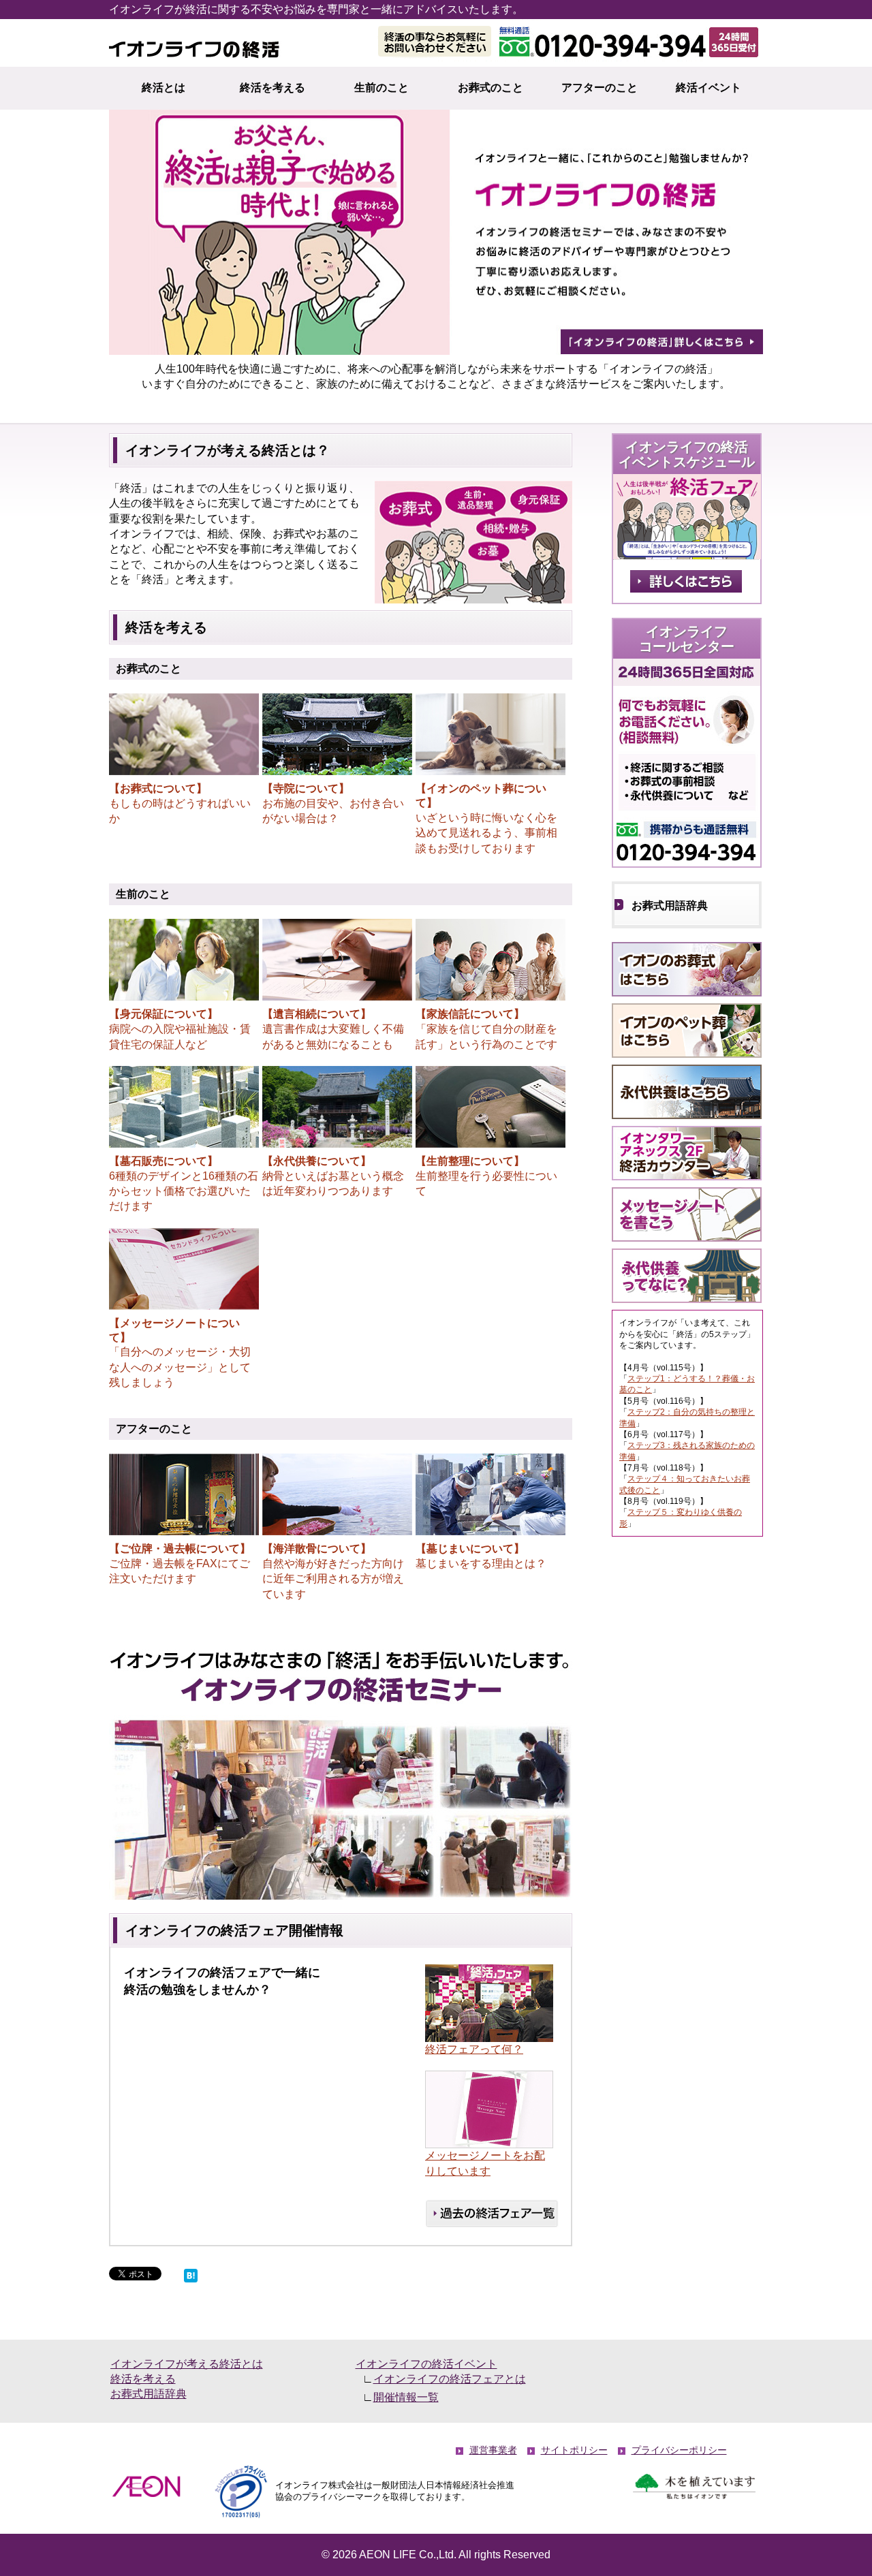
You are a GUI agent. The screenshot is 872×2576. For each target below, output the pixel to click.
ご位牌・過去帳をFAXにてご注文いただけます (180, 1564)
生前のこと (381, 88)
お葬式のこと (490, 88)
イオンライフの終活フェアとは (450, 2379)
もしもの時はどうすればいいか (180, 803)
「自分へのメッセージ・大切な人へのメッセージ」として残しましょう (180, 1353)
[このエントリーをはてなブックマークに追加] (191, 2274)
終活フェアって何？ (474, 2049)
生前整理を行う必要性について (486, 1176)
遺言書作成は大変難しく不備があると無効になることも (333, 1029)
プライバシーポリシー (679, 2450)
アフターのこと (599, 88)
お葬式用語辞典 (670, 906)
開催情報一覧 (406, 2397)
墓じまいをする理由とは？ (481, 1556)
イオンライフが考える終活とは (187, 2364)
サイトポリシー (574, 2450)
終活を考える (272, 88)
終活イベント (708, 88)
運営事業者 (493, 2450)
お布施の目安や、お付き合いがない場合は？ (333, 803)
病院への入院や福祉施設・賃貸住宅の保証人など (180, 1029)
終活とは (163, 88)
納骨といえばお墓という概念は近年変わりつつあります (333, 1176)
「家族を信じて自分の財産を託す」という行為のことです (486, 1029)
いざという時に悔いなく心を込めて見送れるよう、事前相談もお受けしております (486, 818)
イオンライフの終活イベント (426, 2364)
